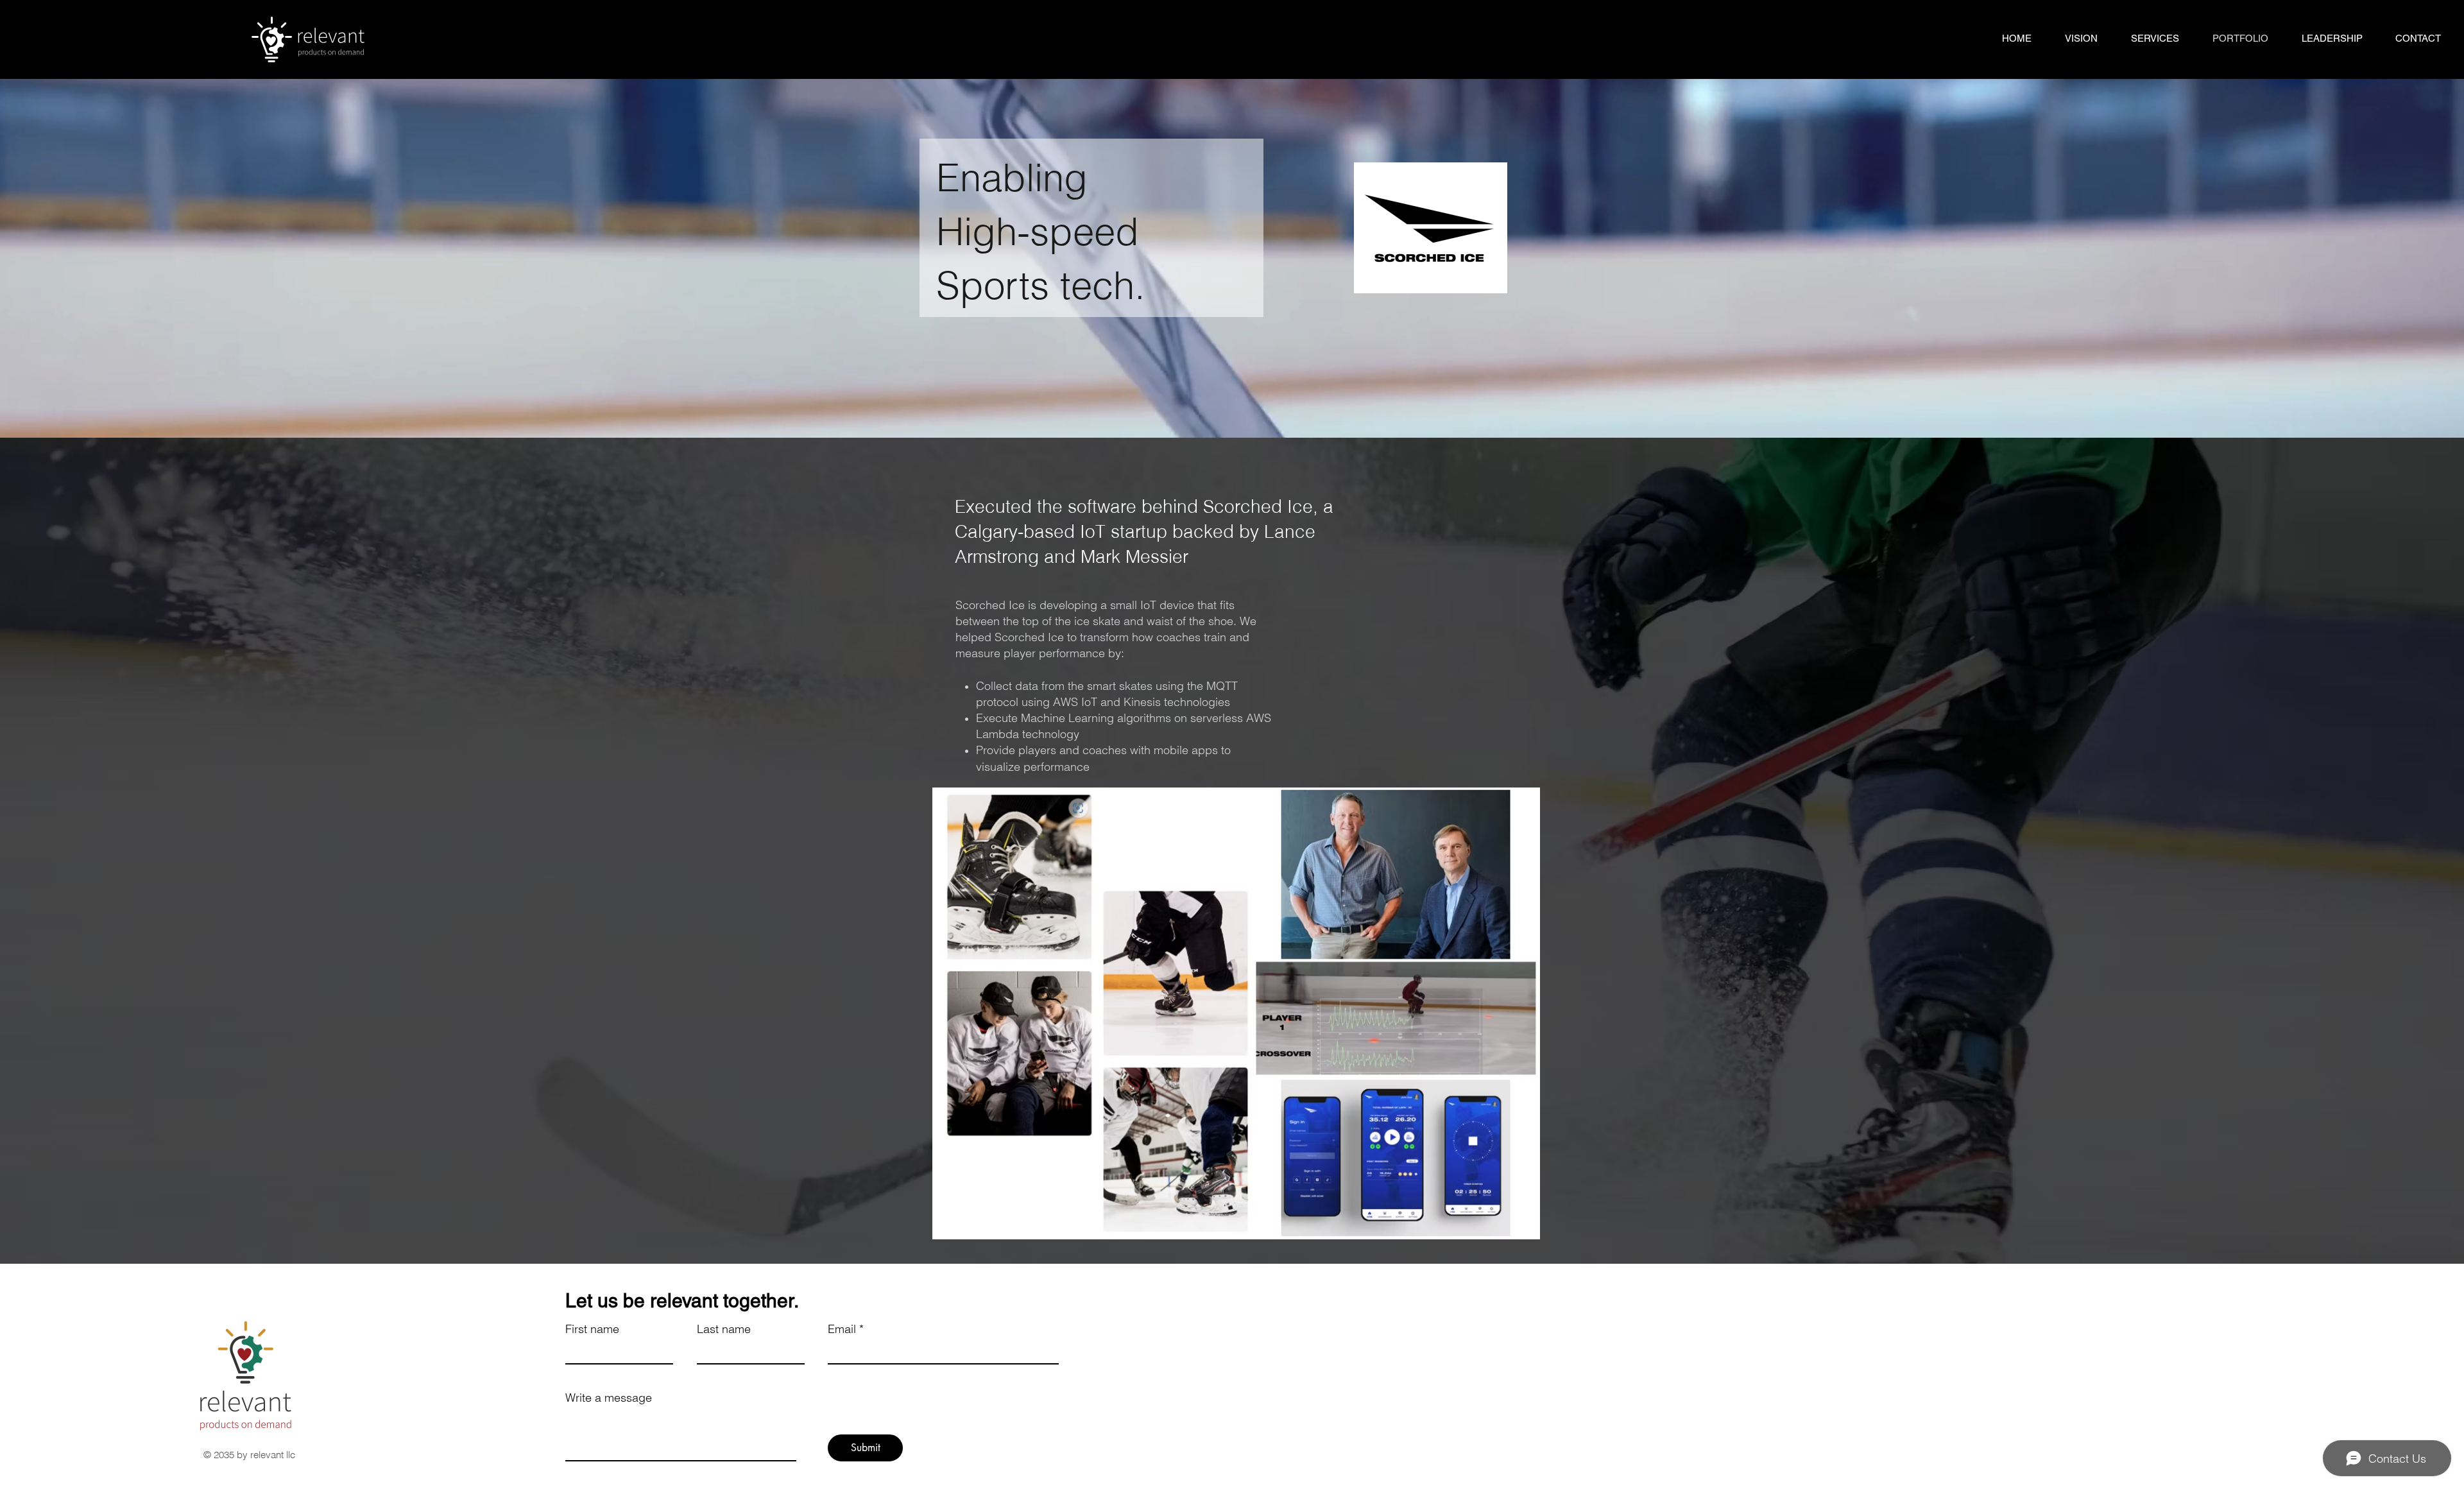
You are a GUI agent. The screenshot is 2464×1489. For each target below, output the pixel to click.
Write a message (609, 1398)
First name (592, 1329)
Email (842, 1329)
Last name (724, 1329)
